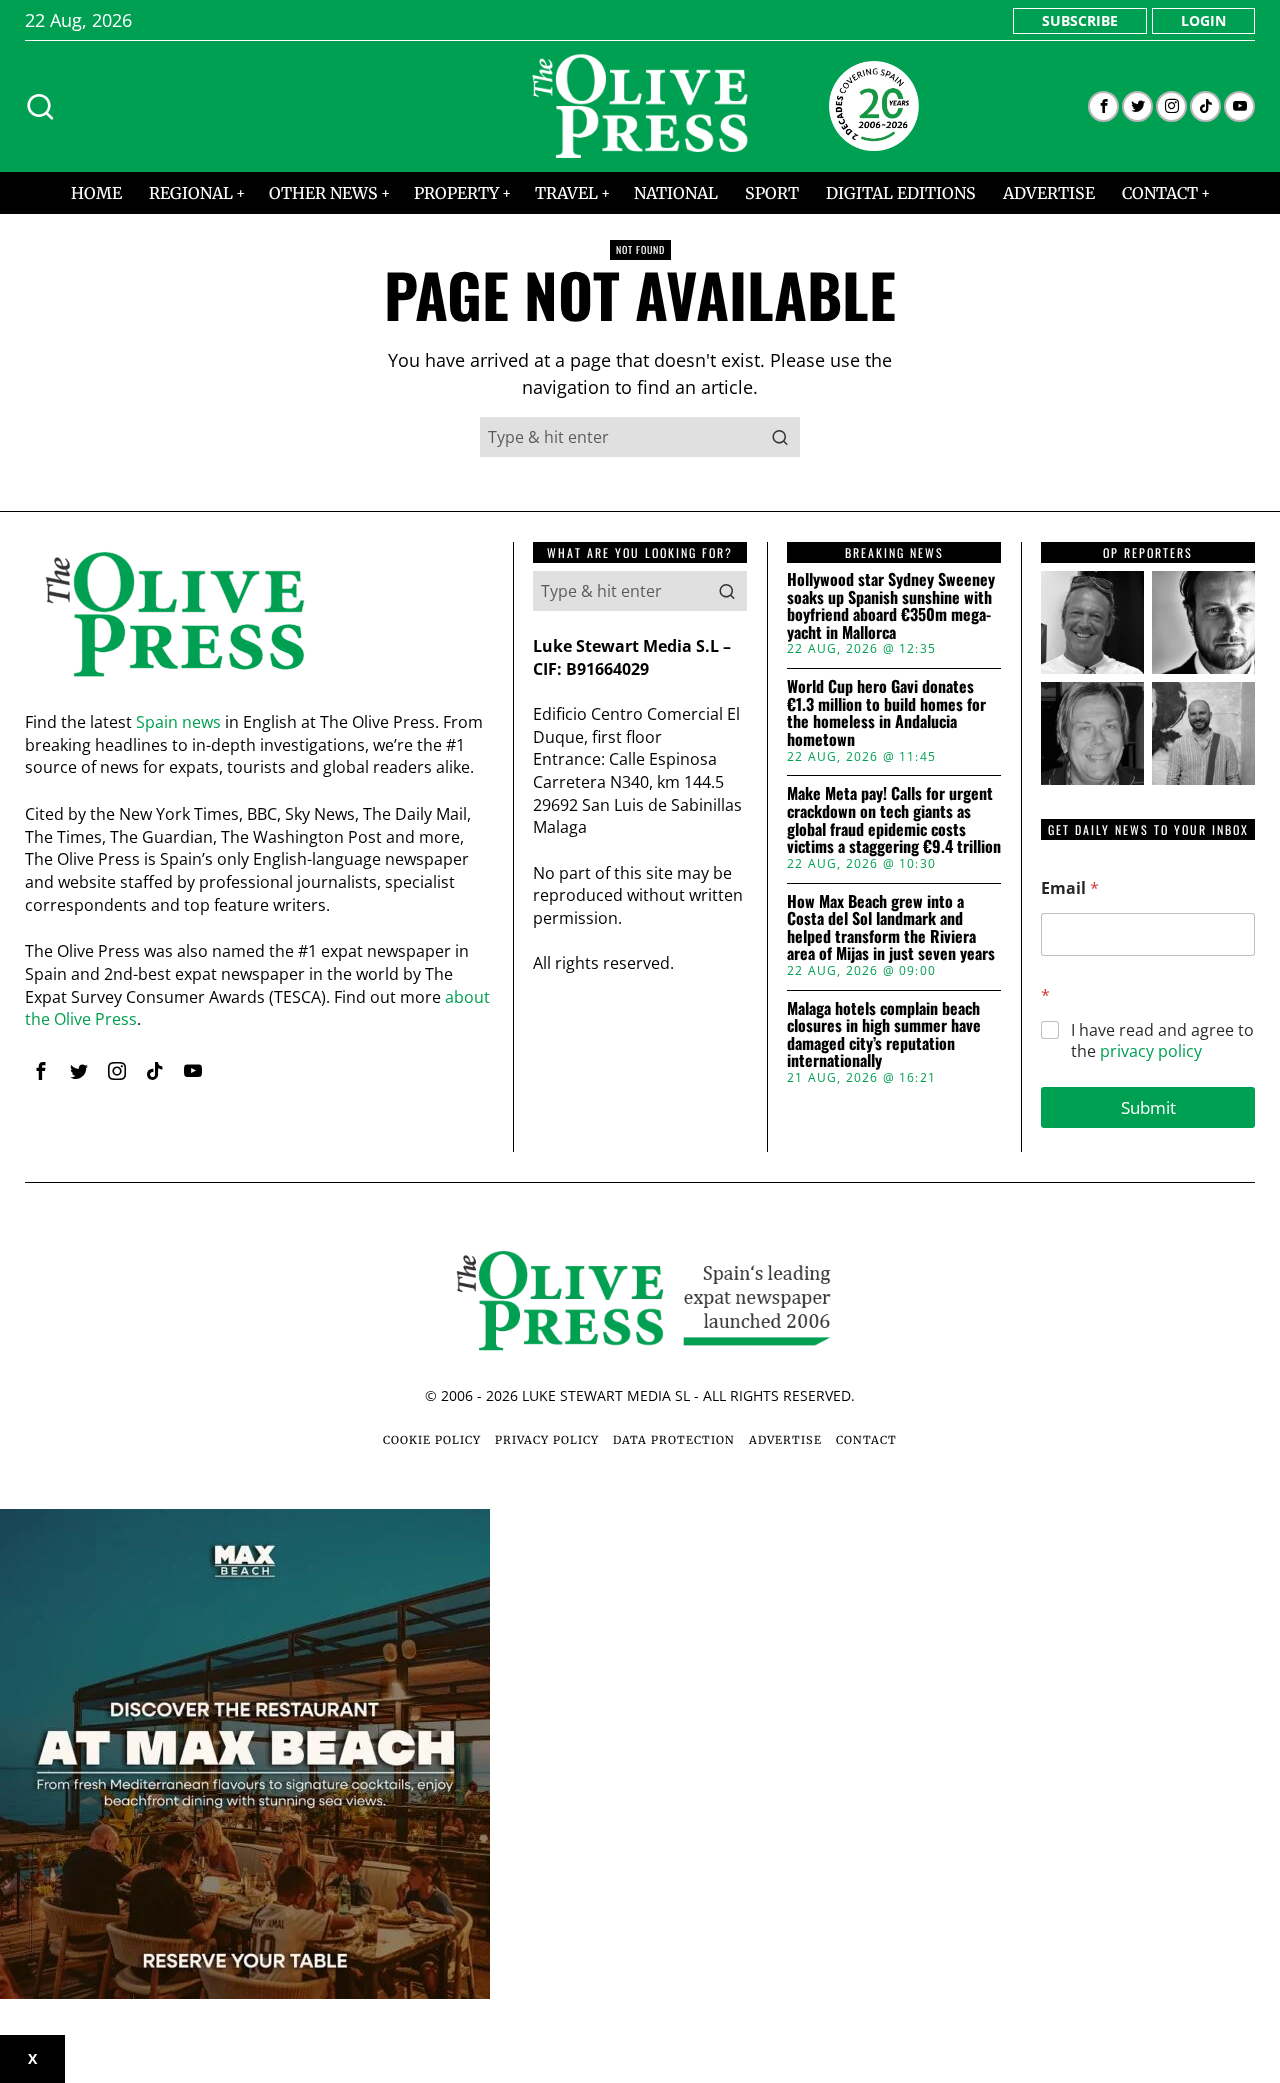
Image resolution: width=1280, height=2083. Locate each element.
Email (1070, 888)
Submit (1148, 1107)
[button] (780, 437)
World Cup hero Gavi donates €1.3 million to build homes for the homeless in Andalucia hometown (886, 713)
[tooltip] (1103, 106)
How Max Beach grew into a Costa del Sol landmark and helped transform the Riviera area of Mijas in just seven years (891, 928)
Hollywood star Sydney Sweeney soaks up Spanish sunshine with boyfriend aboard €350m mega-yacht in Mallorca (891, 606)
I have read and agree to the (1162, 1041)
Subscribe (1080, 20)
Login (1203, 20)
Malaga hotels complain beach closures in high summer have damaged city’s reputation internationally (884, 1035)
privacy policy (1151, 1051)
